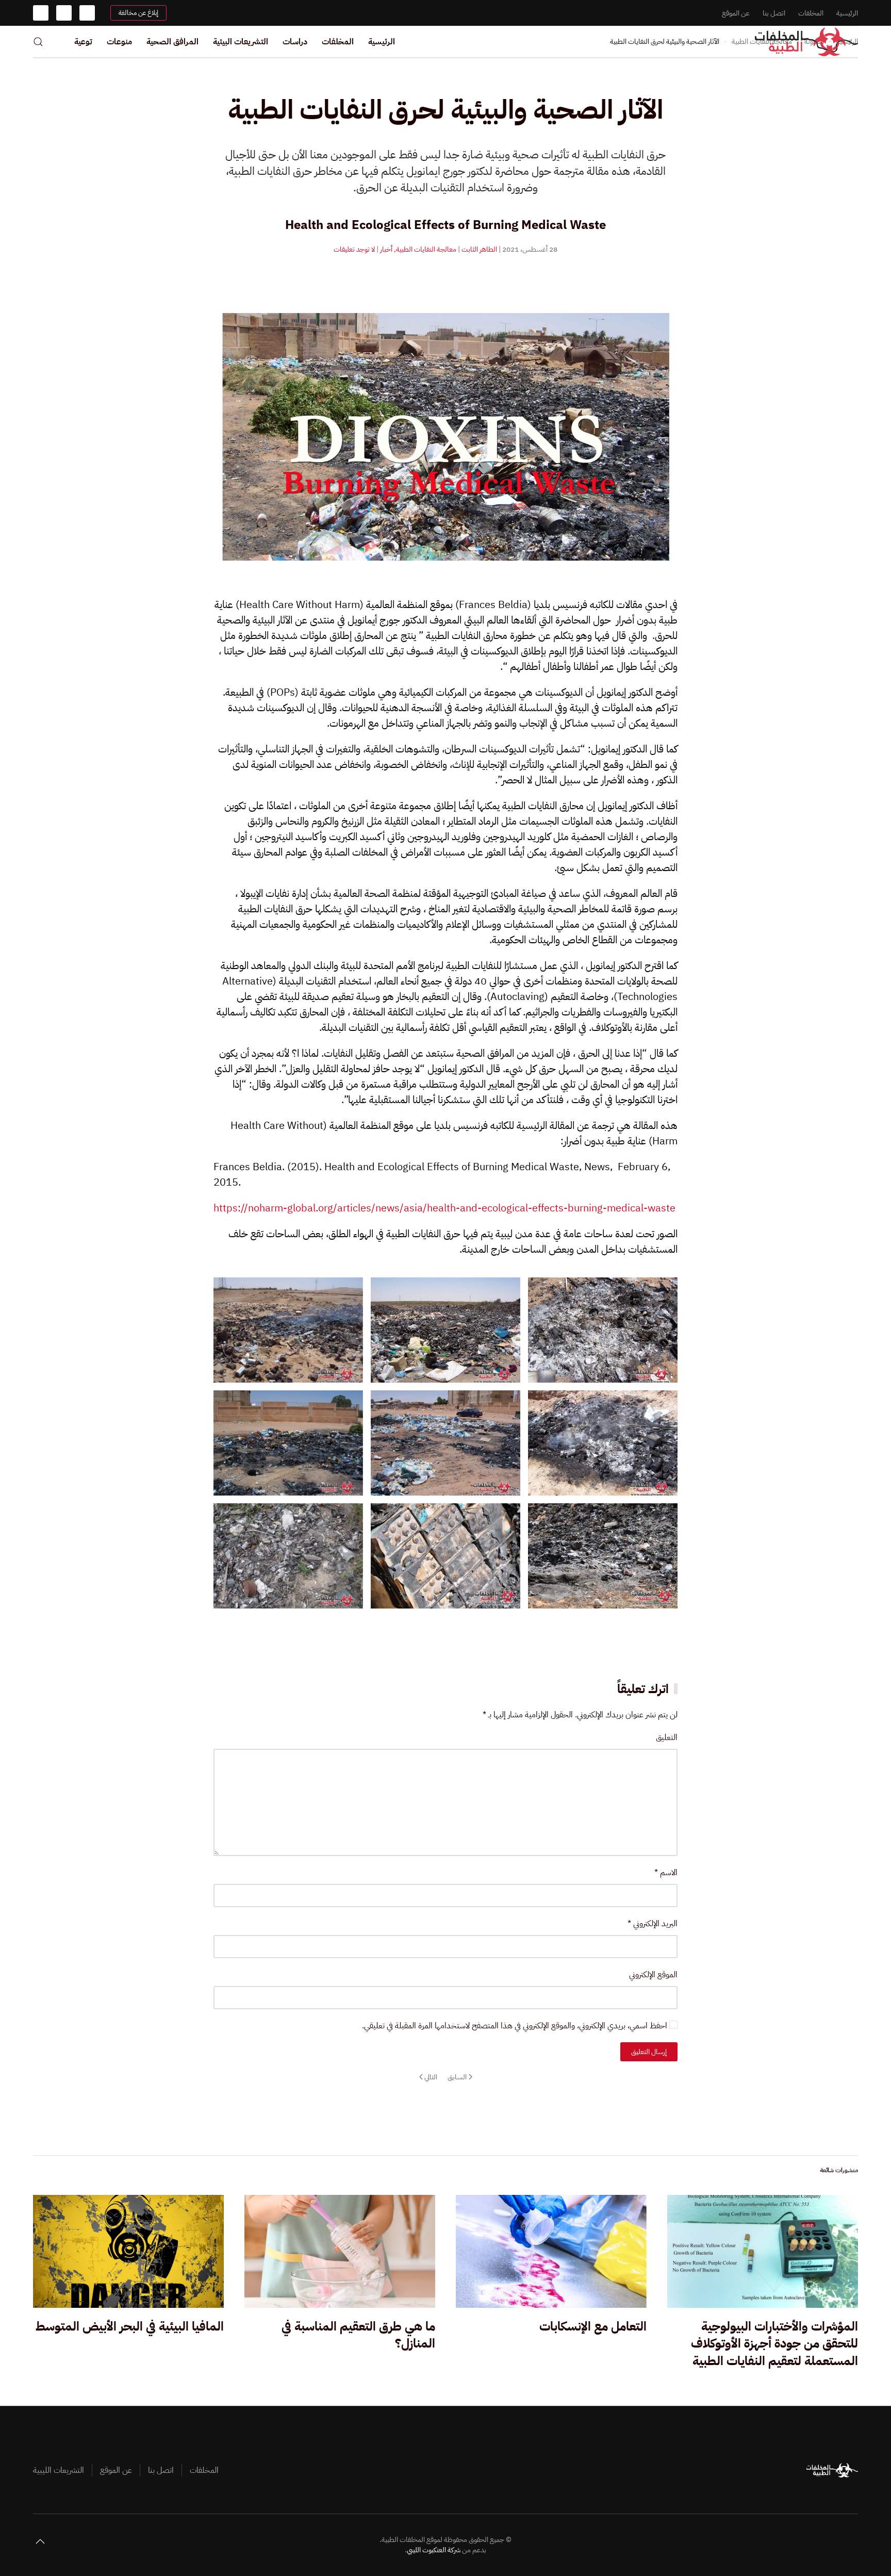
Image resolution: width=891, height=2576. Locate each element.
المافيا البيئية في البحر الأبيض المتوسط (130, 2326)
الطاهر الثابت (479, 249)
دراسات (295, 42)
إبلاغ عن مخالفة (138, 13)
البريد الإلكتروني (653, 1924)
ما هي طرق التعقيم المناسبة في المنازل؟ (358, 2335)
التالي (431, 2077)
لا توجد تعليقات (354, 249)
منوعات (119, 42)
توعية (83, 42)
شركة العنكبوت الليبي (434, 2550)
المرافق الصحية (172, 42)
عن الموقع (736, 13)
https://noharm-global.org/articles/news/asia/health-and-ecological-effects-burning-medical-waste (444, 1208)
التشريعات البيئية (241, 42)
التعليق (667, 1737)
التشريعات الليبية (59, 2470)
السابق (457, 2077)
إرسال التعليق (649, 2052)
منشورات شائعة (839, 2170)
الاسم (666, 1873)
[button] (38, 42)
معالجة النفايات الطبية (426, 249)
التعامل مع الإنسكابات (593, 2326)
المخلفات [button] (338, 42)
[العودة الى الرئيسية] (806, 42)
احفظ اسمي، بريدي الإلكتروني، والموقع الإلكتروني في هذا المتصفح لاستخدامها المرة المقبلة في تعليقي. (516, 2026)
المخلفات (811, 13)
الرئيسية (847, 13)
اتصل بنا (774, 13)
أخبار (386, 249)
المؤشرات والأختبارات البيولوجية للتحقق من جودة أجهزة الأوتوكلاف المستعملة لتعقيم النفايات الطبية (774, 2344)
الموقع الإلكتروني (653, 1975)
